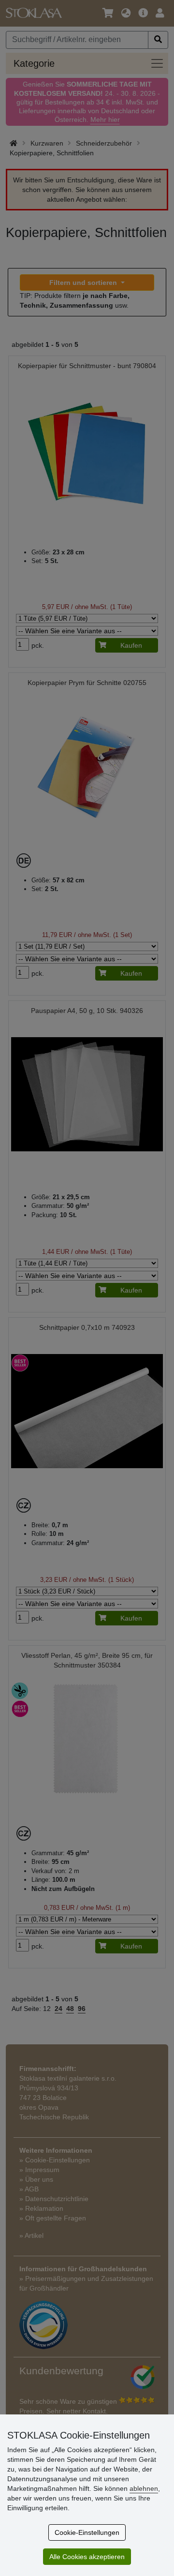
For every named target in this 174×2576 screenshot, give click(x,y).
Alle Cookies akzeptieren (87, 2557)
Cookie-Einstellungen (87, 2532)
